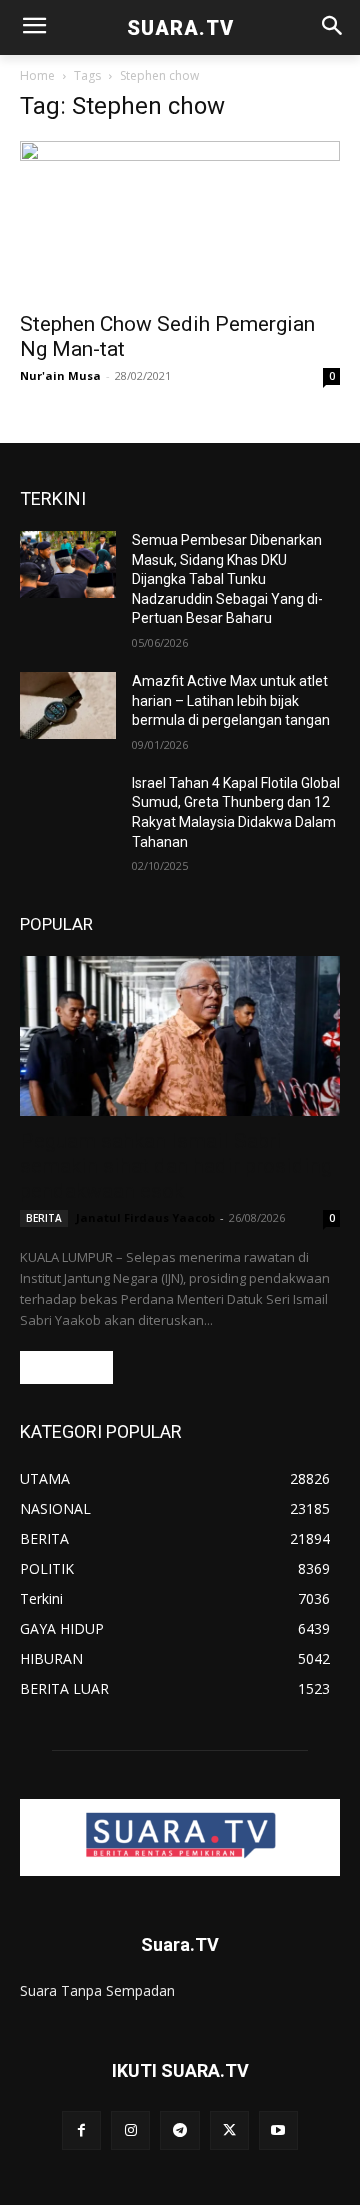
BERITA (44, 1218)
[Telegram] (179, 2130)
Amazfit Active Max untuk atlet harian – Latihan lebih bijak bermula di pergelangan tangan (231, 700)
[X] (229, 2130)
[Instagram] (130, 2130)
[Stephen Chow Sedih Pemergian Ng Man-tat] (180, 220)
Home (37, 75)
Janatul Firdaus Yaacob (145, 1217)
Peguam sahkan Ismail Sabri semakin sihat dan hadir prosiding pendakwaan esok (176, 1166)
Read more (66, 1367)
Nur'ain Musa (60, 375)
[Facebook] (81, 2130)
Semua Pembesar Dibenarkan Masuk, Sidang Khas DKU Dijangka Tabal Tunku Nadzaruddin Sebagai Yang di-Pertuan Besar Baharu (227, 579)
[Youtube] (278, 2130)
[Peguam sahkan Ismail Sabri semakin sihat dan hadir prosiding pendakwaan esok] (180, 1036)
